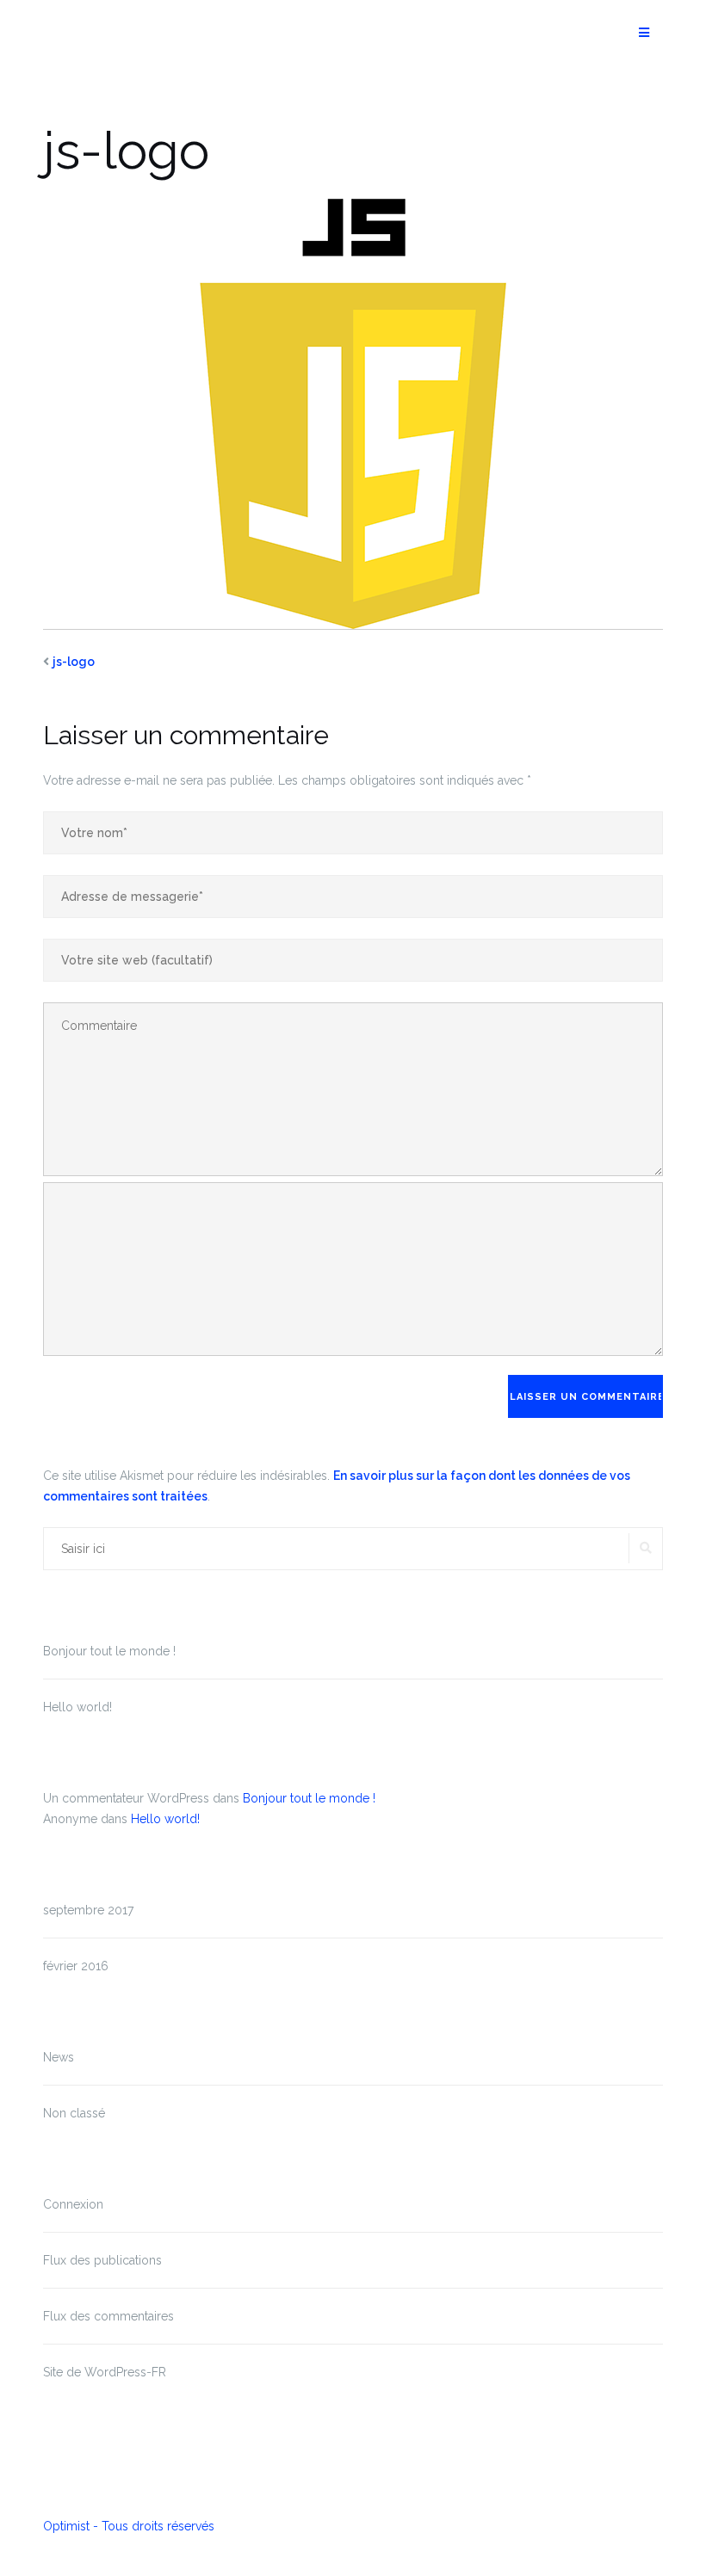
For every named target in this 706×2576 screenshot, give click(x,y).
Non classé (74, 2113)
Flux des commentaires (108, 2316)
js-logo (74, 662)
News (59, 2057)
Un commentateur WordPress (126, 1798)
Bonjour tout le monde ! (109, 1651)
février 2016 (76, 1966)
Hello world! (77, 1707)
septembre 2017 (88, 1910)
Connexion (73, 2204)
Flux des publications (102, 2260)
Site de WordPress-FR (105, 2372)
